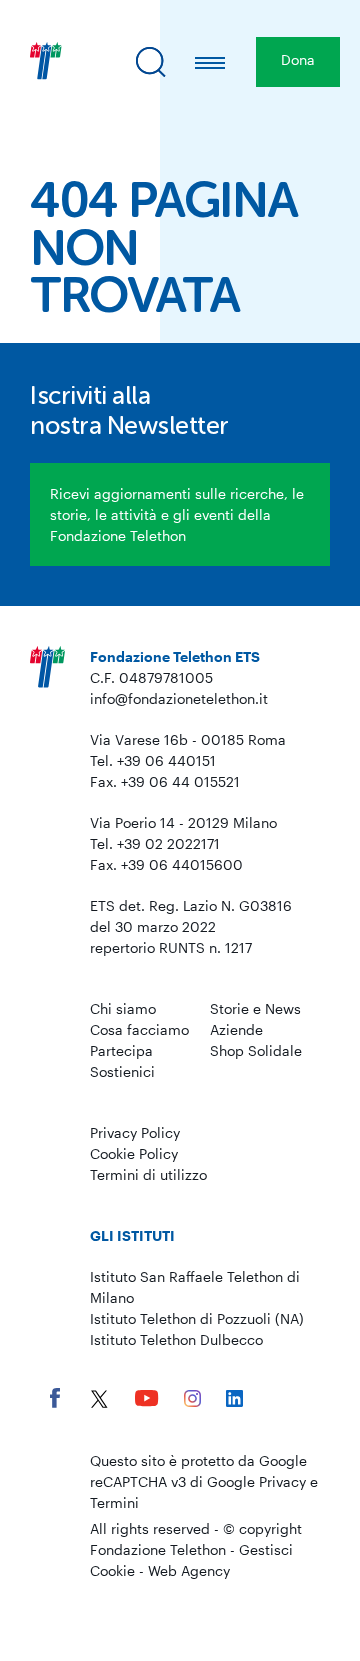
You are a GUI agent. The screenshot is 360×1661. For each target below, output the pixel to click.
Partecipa (121, 1050)
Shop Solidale (256, 1050)
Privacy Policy (135, 1132)
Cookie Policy (134, 1153)
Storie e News (255, 1008)
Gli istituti (132, 1235)
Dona (298, 59)
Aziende (236, 1029)
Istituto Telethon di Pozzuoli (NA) (197, 1318)
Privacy (282, 1481)
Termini (114, 1502)
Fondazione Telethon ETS (175, 656)
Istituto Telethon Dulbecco (176, 1339)
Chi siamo (123, 1008)
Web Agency (189, 1570)
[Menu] (211, 62)
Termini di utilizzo (148, 1174)
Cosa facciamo (139, 1029)
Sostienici (122, 1071)
